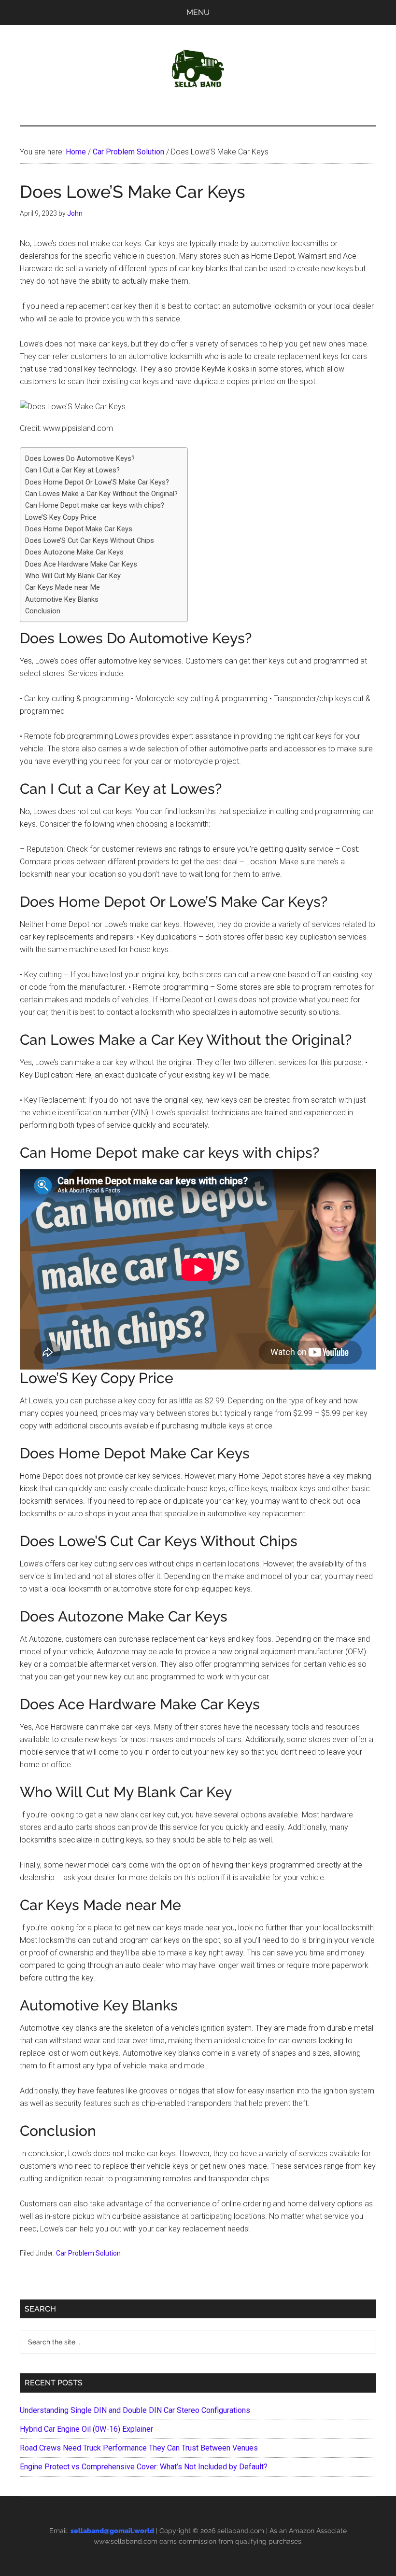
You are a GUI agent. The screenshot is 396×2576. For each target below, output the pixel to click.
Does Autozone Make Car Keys (74, 552)
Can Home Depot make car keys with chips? (95, 506)
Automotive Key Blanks (62, 600)
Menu (198, 12)
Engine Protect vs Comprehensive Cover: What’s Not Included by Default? (144, 2467)
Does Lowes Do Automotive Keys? (80, 459)
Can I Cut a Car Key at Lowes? (72, 470)
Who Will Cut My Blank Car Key (73, 576)
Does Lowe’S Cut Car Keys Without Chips (90, 541)
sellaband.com (241, 2531)
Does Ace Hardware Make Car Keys (81, 564)
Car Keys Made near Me (63, 588)
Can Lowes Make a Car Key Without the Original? (101, 494)
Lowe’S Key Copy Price (61, 518)
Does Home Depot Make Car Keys (79, 529)
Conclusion (43, 611)
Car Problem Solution (88, 2253)
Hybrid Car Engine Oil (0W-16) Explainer (86, 2429)
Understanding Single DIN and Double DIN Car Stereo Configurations (135, 2410)
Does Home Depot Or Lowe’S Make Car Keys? (97, 482)
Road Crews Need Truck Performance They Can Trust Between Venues (139, 2448)
